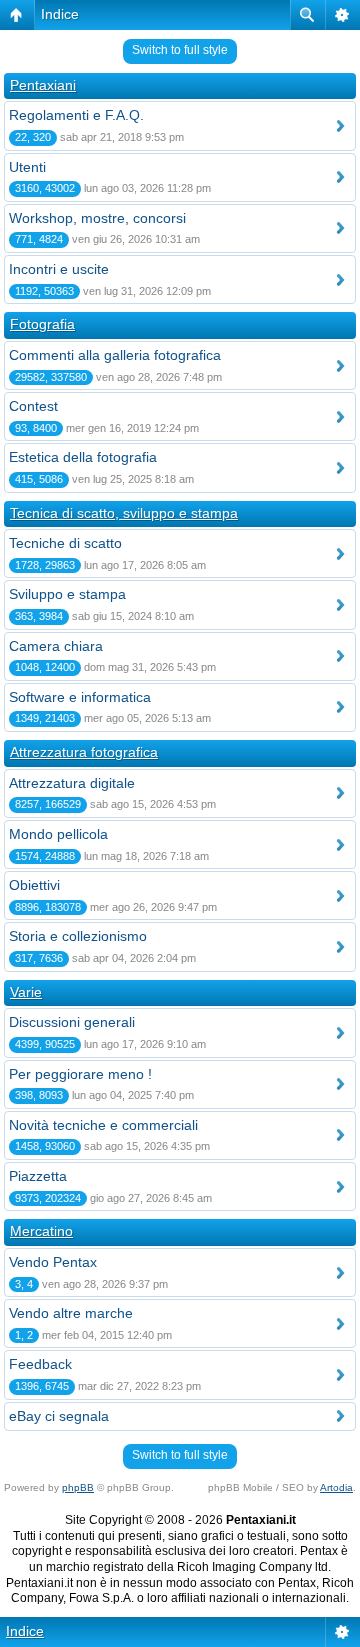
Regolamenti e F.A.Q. (76, 115)
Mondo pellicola (58, 834)
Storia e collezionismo (78, 936)
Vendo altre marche (71, 1313)
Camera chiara (56, 646)
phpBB (78, 1487)
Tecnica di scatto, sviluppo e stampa (124, 513)
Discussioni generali (72, 1022)
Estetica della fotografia (83, 457)
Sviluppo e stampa (67, 594)
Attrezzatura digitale (72, 783)
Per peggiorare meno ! (80, 1074)
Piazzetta (38, 1176)
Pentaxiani (43, 85)
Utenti (27, 167)
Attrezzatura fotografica (84, 752)
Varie (26, 992)
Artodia (336, 1487)
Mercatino (41, 1231)
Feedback (40, 1364)
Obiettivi (34, 885)
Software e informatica (80, 697)
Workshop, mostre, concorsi (97, 218)
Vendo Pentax (53, 1262)
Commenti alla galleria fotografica (115, 355)
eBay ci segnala (59, 1416)
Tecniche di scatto (65, 543)
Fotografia (42, 324)
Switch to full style (180, 50)
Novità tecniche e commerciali (103, 1125)
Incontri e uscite (59, 269)
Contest (33, 406)
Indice (60, 14)
